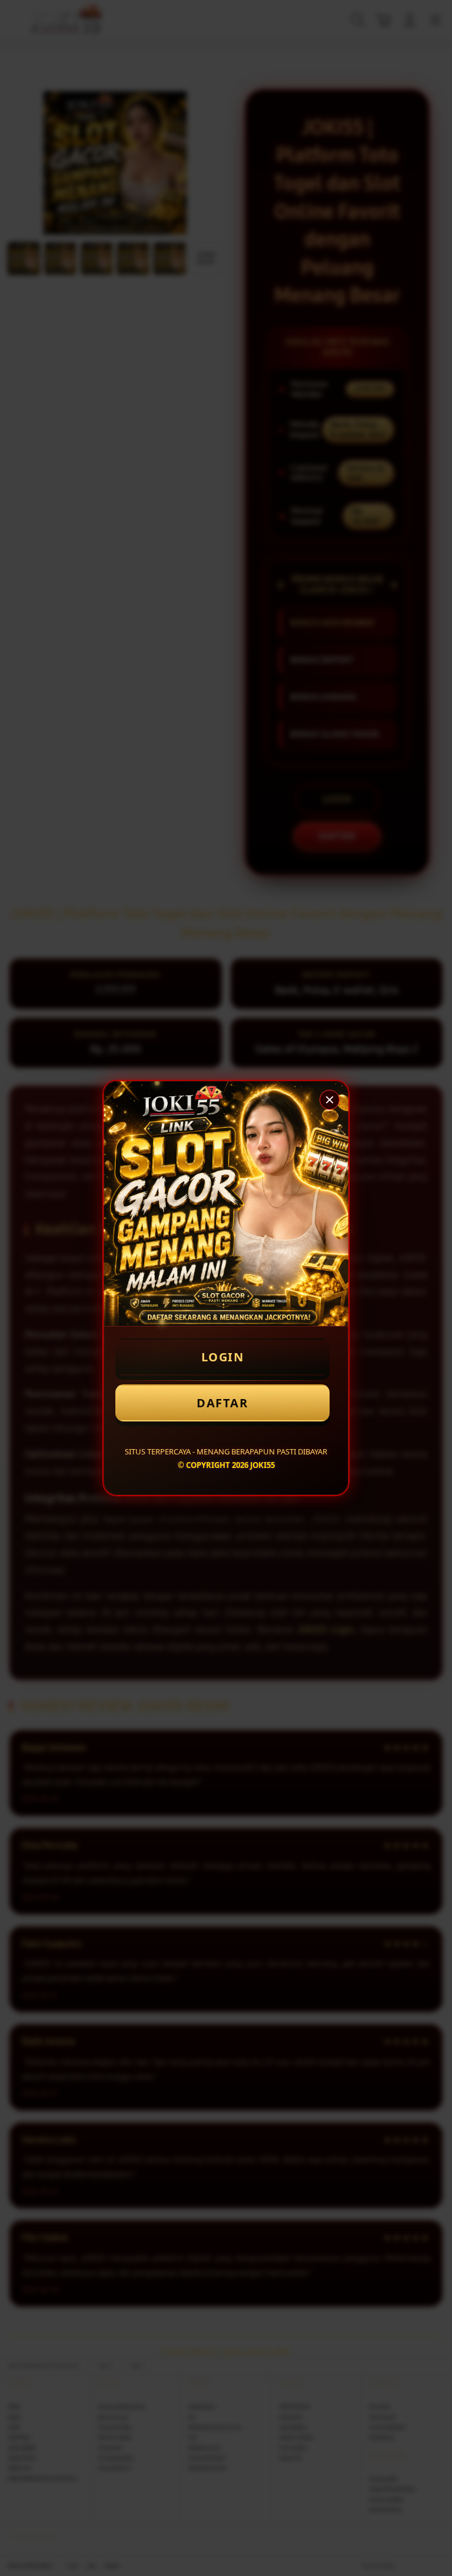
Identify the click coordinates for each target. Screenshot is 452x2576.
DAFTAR (222, 1403)
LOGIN (223, 1357)
